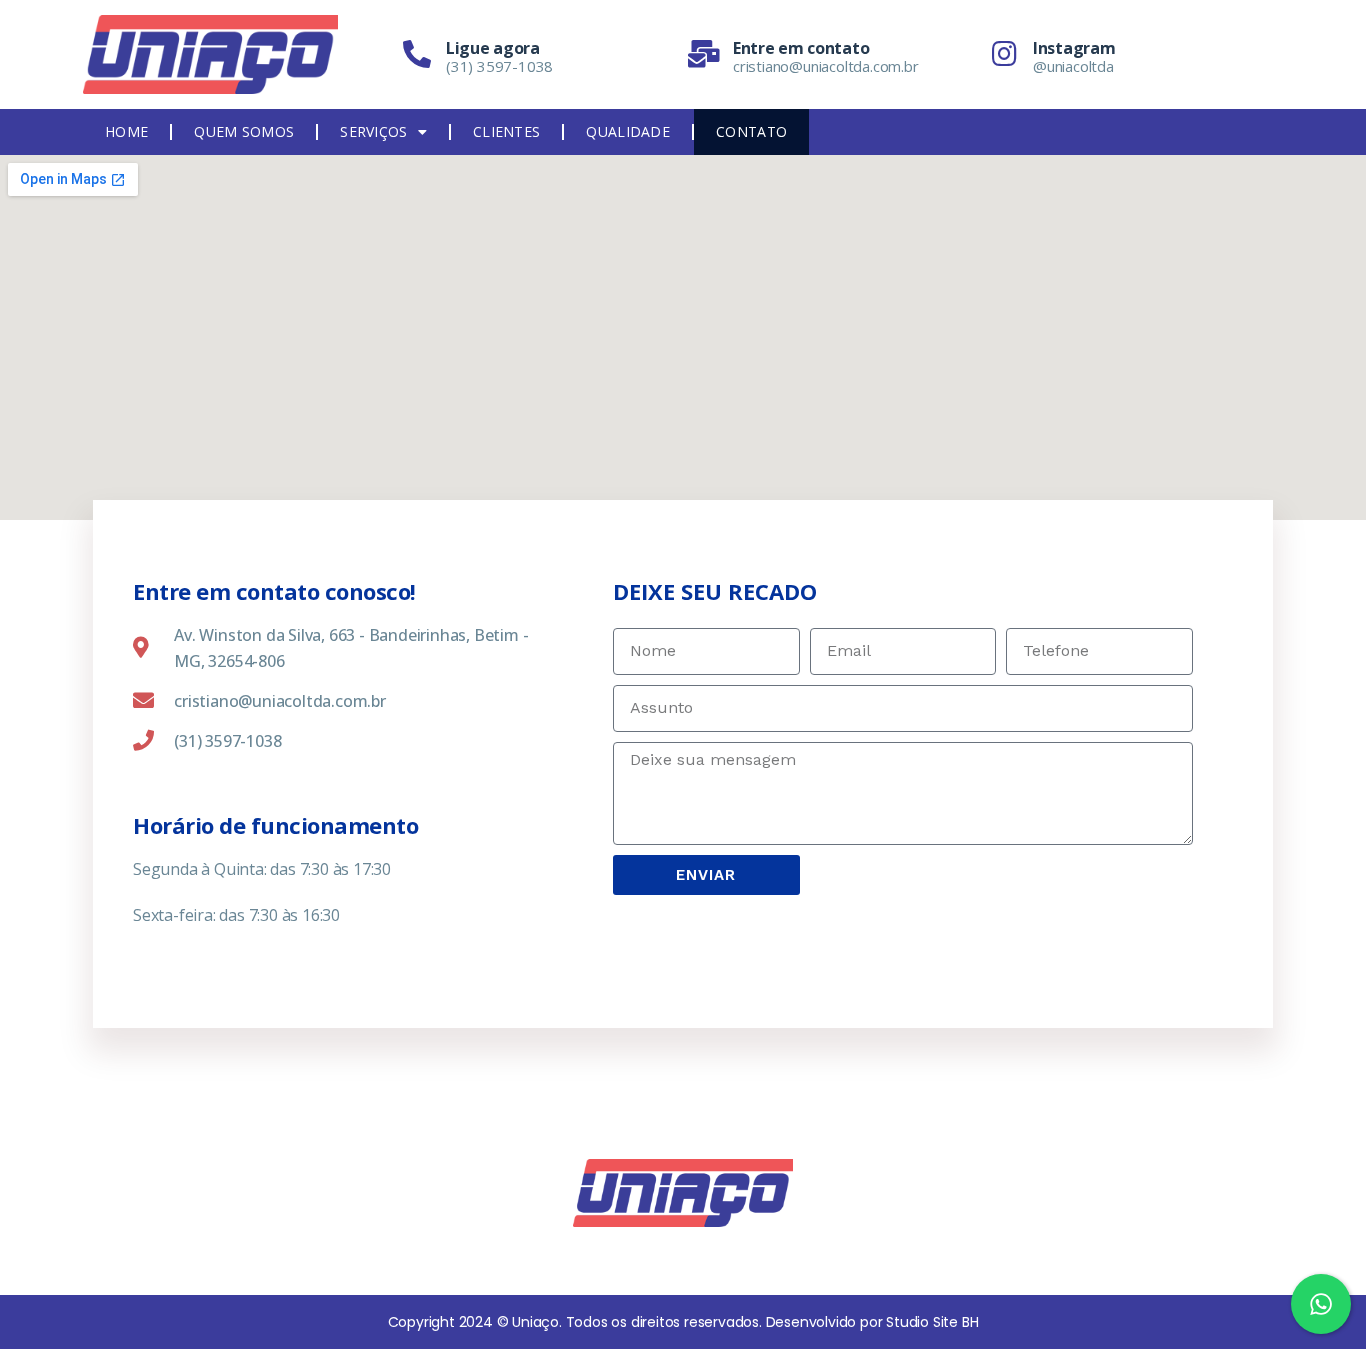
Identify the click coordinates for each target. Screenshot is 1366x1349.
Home (126, 131)
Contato (751, 131)
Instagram (1074, 48)
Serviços (373, 131)
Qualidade (628, 131)
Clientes (506, 131)
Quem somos (244, 131)
